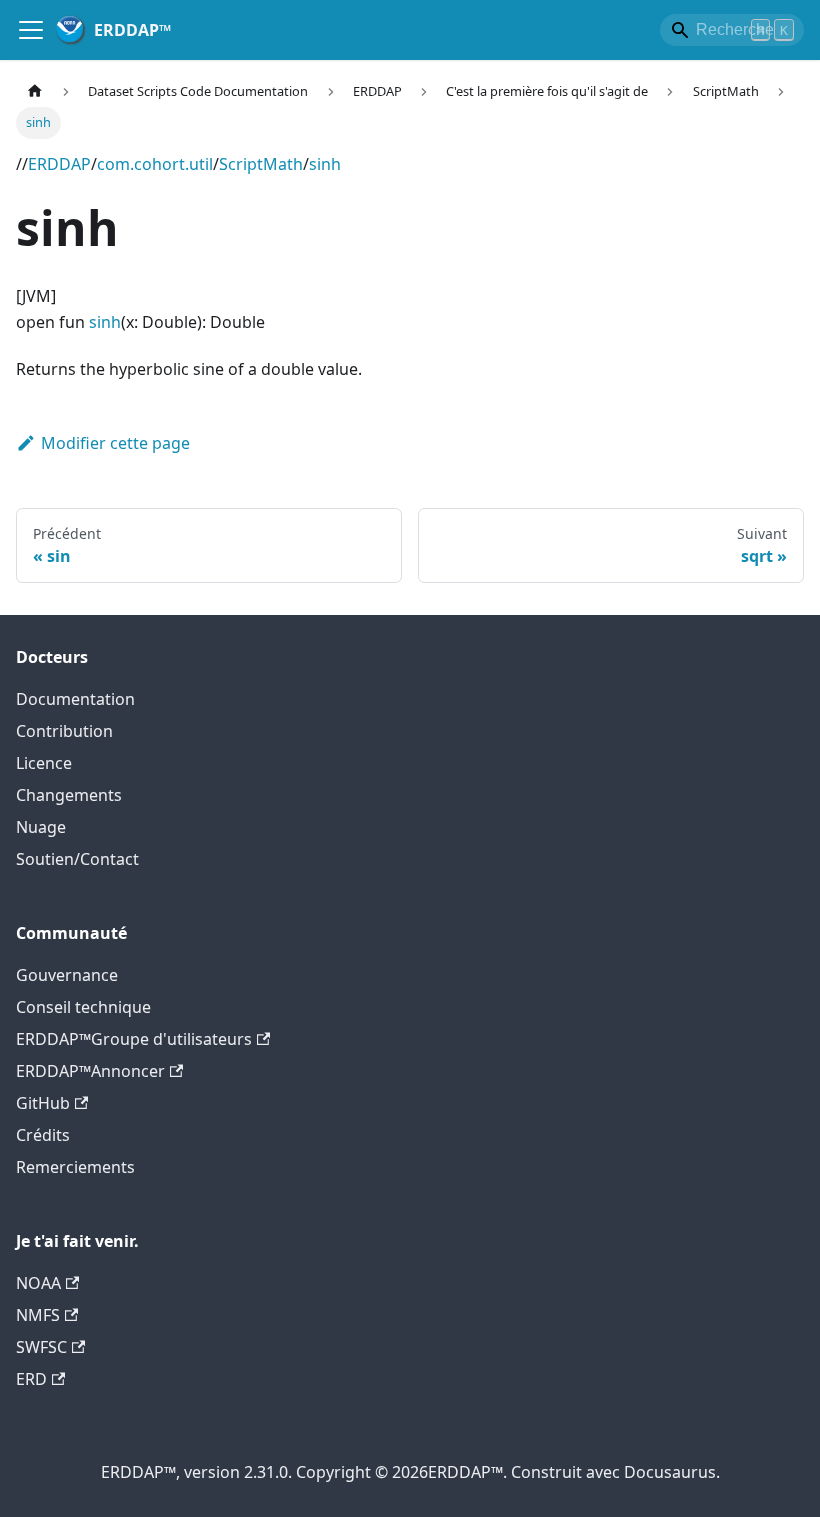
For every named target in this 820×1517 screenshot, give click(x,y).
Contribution (64, 731)
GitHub (43, 1103)
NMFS (38, 1315)
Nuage (41, 827)
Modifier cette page (115, 443)
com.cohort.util (155, 164)
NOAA (38, 1283)
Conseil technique (83, 1007)
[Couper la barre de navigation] (31, 30)
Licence (44, 763)
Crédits (43, 1135)
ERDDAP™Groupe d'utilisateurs (134, 1039)
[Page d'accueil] (35, 91)
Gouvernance (67, 975)
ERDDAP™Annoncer (90, 1071)
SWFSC (41, 1347)
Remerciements (75, 1167)
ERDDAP (59, 164)
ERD (31, 1379)
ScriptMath (261, 164)
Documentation (75, 699)
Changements (69, 795)
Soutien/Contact (77, 859)
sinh (325, 164)
